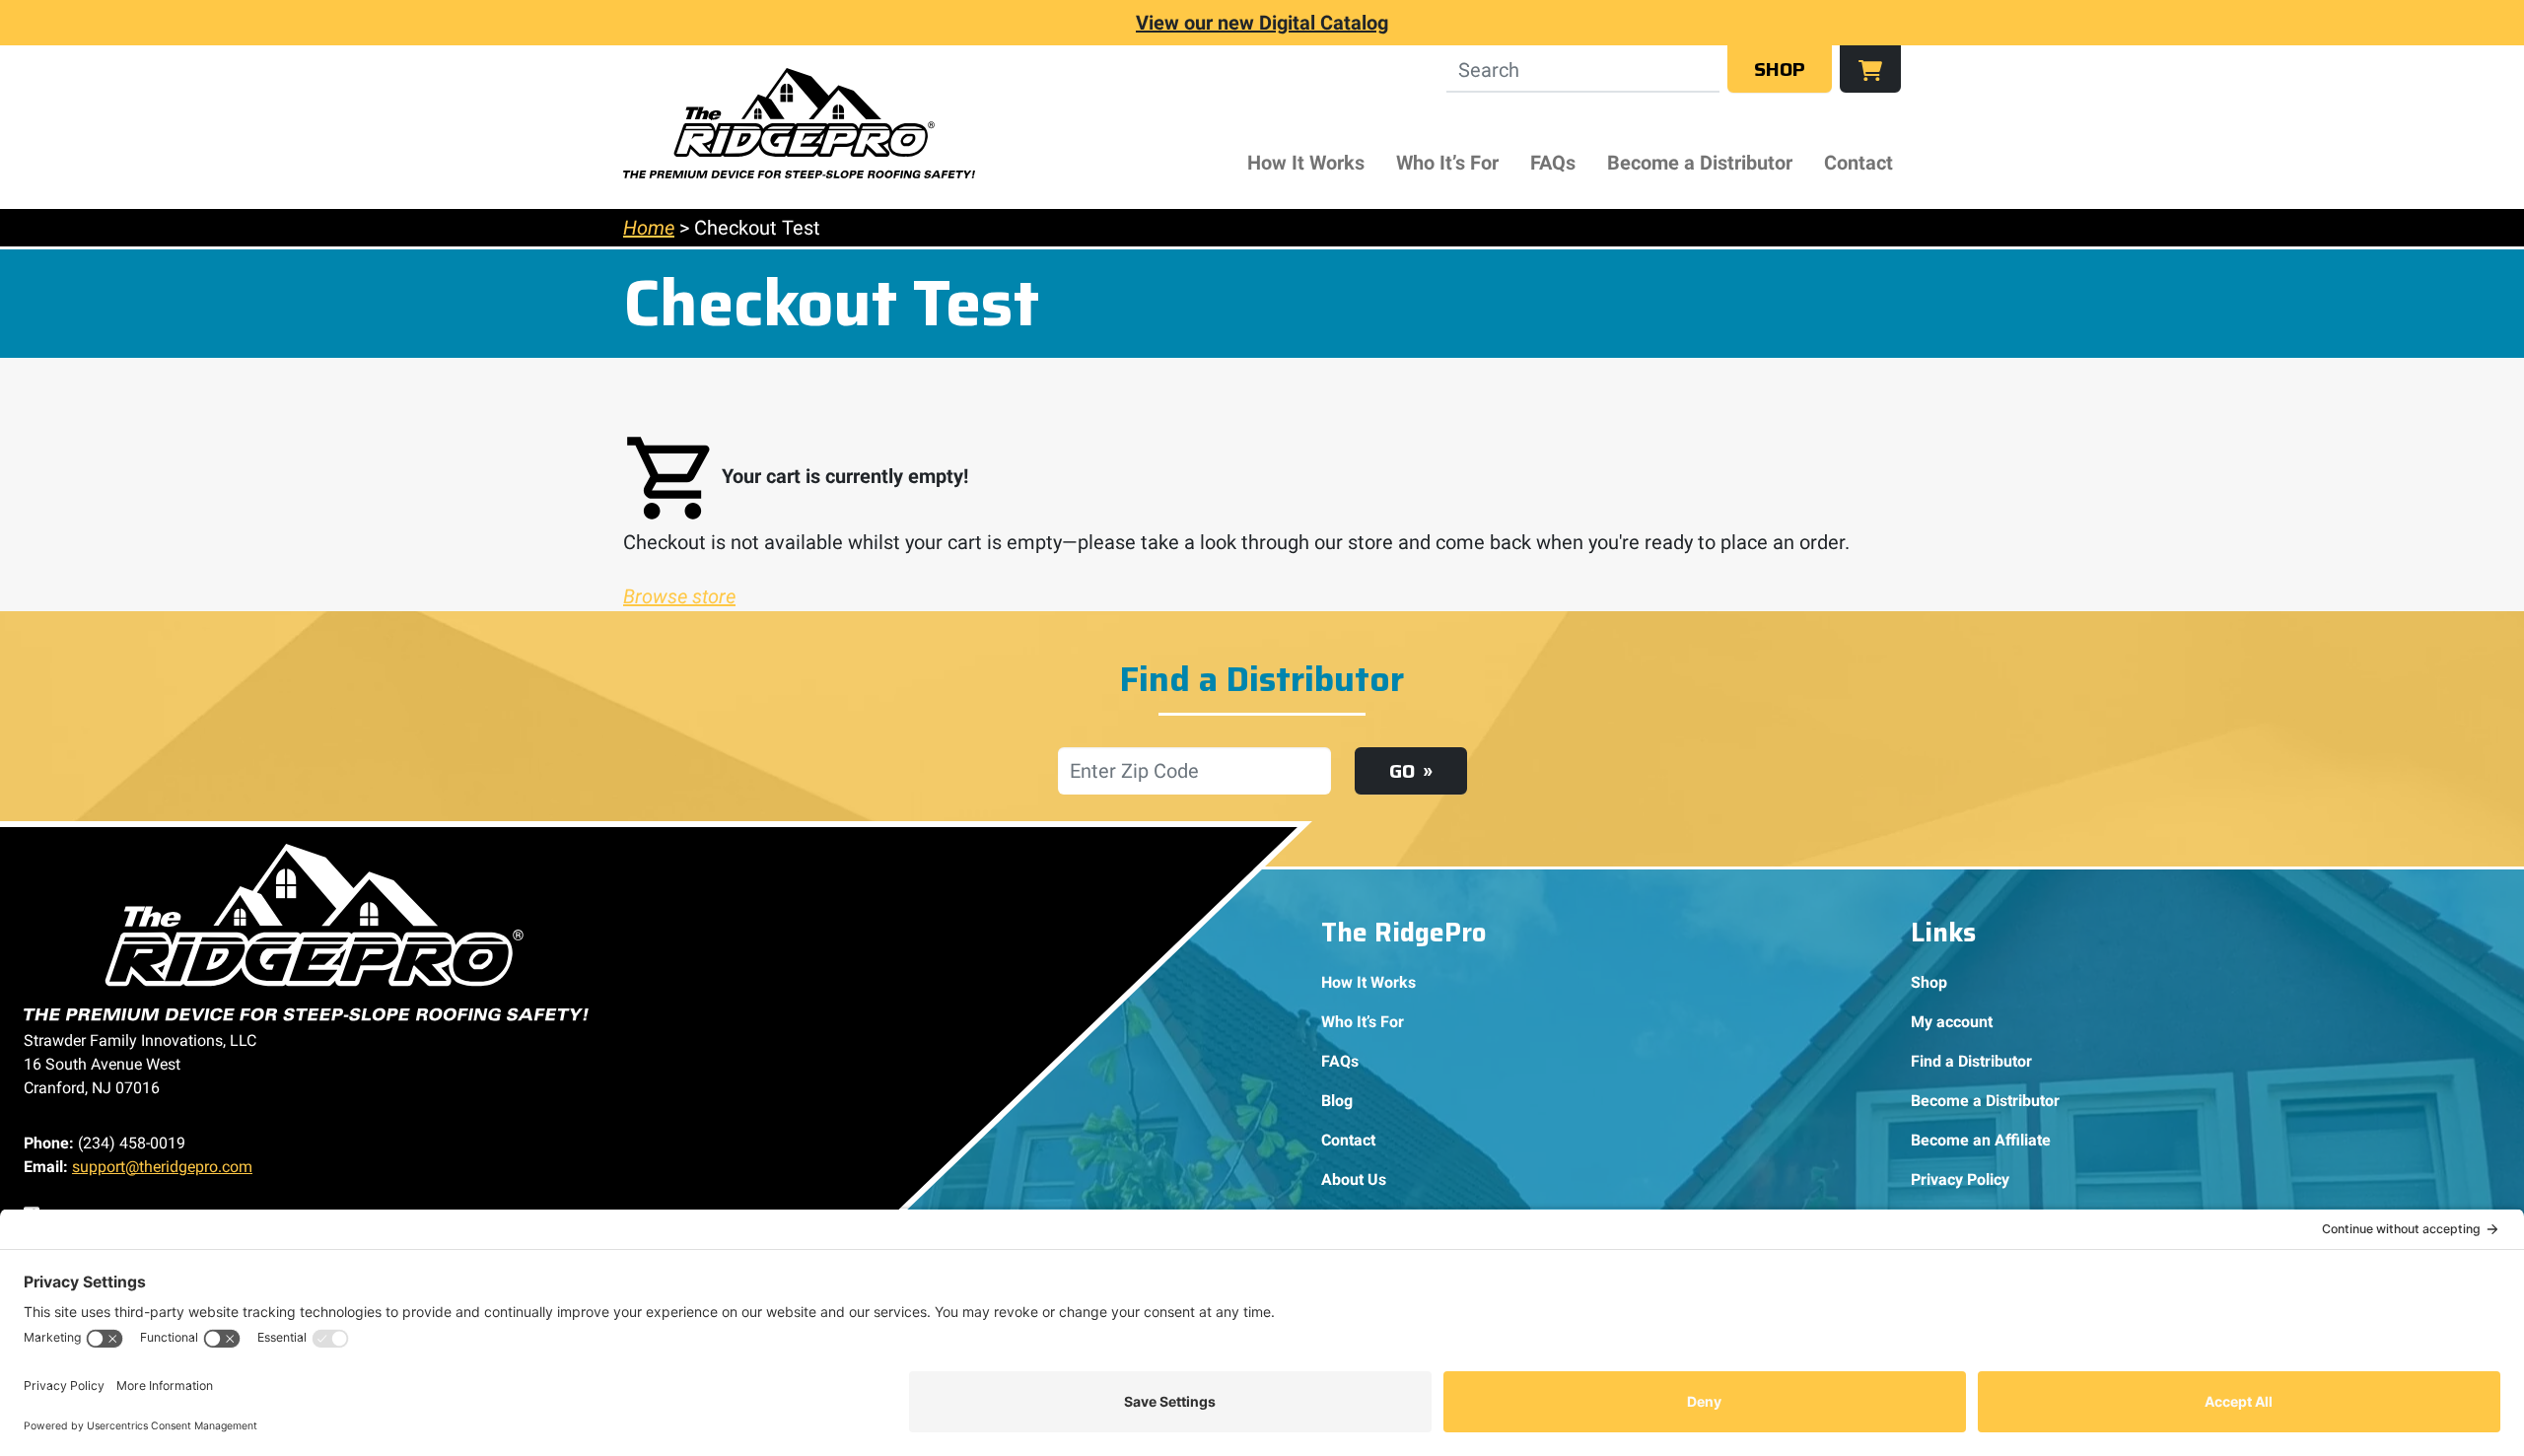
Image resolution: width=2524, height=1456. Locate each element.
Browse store (679, 596)
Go (1402, 771)
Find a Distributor (1971, 1061)
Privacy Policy (1960, 1179)
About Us (1354, 1179)
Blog (1337, 1101)
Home (649, 228)
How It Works (1306, 163)
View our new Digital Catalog (1262, 23)
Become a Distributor (1700, 163)
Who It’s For (1447, 163)
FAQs (1553, 163)
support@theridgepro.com (162, 1167)
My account (1952, 1022)
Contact (1858, 163)
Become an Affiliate (1981, 1140)
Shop (1780, 69)
